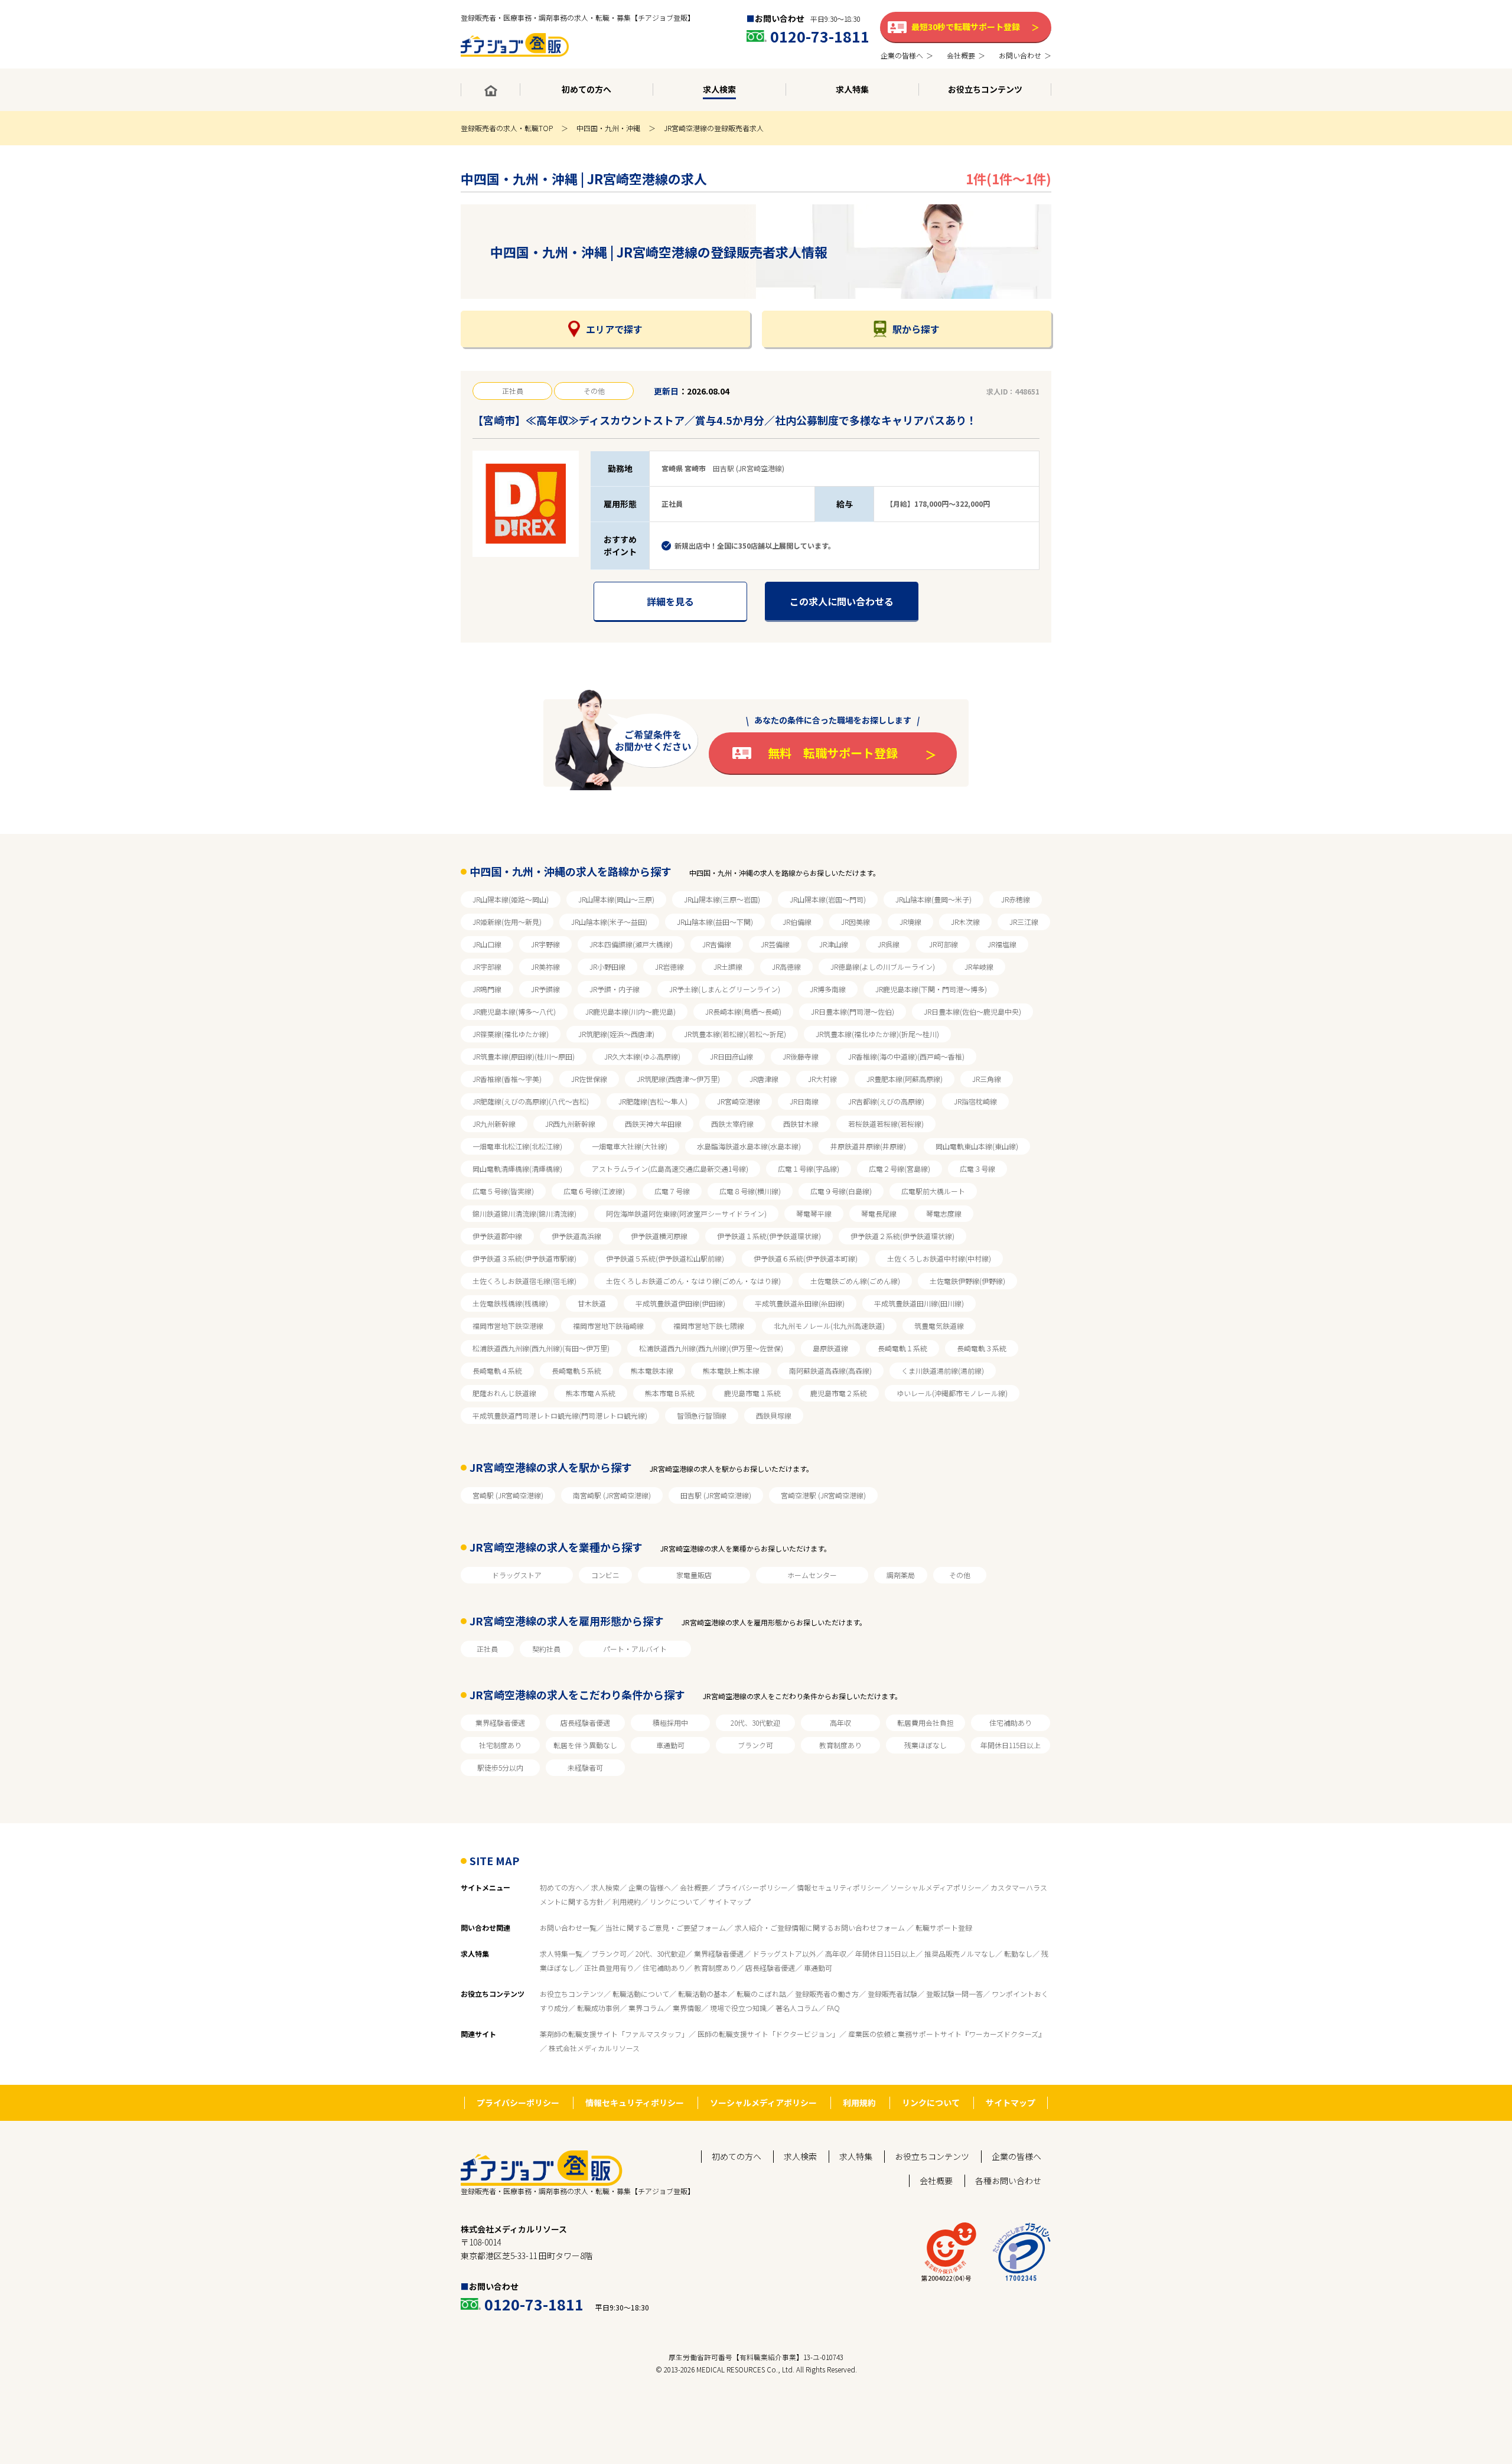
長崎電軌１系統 (902, 1348)
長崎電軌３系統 (982, 1348)
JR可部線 (944, 944)
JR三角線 (987, 1079)
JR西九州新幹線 (570, 1124)
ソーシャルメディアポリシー (936, 1887)
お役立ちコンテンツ (572, 1994)
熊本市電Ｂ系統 (670, 1393)
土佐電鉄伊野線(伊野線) (967, 1281)
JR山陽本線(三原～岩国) (722, 899)
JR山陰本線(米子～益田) (609, 922)
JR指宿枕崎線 (975, 1101)
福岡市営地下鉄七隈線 (709, 1326)
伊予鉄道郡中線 (497, 1236)
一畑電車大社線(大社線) (630, 1146)
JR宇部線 (487, 967)
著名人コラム (797, 2008)
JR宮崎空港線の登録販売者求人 (714, 128)
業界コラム (646, 2008)
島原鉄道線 (830, 1348)
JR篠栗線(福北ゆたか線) (511, 1034)
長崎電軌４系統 (497, 1370)
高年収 (840, 1722)
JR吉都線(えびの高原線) (886, 1101)
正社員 (487, 1649)
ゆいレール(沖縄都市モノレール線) (952, 1393)
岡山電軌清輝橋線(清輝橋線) (517, 1169)
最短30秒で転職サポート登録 (966, 27)
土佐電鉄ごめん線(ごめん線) (855, 1281)
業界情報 (687, 2008)
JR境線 (910, 922)
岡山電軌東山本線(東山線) (977, 1146)
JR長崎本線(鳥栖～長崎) (743, 1011)
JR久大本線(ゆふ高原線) (642, 1056)
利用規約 (627, 1901)
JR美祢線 (545, 967)
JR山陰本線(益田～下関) (715, 922)
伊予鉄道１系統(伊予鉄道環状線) (769, 1236)
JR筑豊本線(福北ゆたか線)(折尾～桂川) (877, 1034)
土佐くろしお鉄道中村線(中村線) (939, 1258)
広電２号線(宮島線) (900, 1169)
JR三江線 (1024, 922)
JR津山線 (834, 944)
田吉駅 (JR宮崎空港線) (716, 1495)
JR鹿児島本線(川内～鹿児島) (630, 1011)
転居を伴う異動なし (585, 1745)
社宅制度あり (500, 1745)
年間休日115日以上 (1011, 1745)
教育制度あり (840, 1745)
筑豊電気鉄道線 (939, 1326)
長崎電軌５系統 (576, 1370)
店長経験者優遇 (585, 1722)
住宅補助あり (1011, 1722)
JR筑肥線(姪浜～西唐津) (616, 1034)
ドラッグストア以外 (784, 1953)
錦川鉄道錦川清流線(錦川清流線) (524, 1213)
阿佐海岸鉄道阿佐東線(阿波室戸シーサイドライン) (686, 1213)
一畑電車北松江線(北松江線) (517, 1146)
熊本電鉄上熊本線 (731, 1370)
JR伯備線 (797, 922)
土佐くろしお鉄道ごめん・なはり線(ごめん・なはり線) (693, 1281)
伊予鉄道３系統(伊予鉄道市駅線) (524, 1258)
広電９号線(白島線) (841, 1191)
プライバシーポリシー (752, 1887)
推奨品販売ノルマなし (960, 1953)
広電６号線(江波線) (594, 1191)
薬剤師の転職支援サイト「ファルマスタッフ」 (614, 2034)
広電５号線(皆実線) (503, 1191)
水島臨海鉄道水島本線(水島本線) (749, 1146)
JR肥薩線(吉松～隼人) (653, 1101)
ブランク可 (755, 1745)
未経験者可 (585, 1767)
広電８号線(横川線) (750, 1191)
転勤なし (1018, 1953)
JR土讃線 (728, 967)
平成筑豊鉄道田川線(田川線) (919, 1303)
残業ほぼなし (926, 1745)
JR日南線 (804, 1101)
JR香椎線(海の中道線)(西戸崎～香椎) (906, 1056)
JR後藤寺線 (801, 1056)
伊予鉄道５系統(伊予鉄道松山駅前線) (665, 1258)
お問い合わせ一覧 (568, 1927)
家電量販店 (694, 1575)
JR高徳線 (786, 967)
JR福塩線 (1002, 944)
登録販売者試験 (892, 1994)
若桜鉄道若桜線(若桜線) (886, 1124)
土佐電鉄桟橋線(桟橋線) (510, 1303)
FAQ (833, 2008)
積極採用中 (670, 1722)
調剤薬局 (901, 1575)
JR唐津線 (764, 1079)
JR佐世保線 (589, 1079)
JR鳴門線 (487, 989)
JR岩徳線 (669, 967)
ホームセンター (812, 1575)
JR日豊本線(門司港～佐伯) (853, 1011)
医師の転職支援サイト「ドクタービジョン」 (768, 2034)
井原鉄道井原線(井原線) (868, 1146)
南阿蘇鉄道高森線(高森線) (830, 1370)
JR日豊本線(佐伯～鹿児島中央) (972, 1011)
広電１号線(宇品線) (809, 1169)
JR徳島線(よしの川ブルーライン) (883, 967)
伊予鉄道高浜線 (576, 1236)
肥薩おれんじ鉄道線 (504, 1393)
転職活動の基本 (703, 1994)
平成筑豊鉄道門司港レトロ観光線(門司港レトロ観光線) (560, 1415)
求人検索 (605, 1887)
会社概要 (694, 1887)
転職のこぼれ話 (761, 1994)
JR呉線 (889, 944)
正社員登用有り (609, 1968)
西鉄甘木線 (801, 1124)
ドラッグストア (517, 1575)
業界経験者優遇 (500, 1722)
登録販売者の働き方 (827, 1994)
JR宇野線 (545, 944)
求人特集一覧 (561, 1953)
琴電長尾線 (879, 1213)
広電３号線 (977, 1169)
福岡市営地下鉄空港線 (508, 1326)
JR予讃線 (545, 989)
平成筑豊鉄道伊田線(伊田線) (680, 1303)
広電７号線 (672, 1191)
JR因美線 (856, 922)
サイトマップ (729, 1901)
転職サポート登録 (944, 1927)
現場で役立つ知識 (738, 2008)
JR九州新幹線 (494, 1124)
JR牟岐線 (979, 967)
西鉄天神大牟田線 (653, 1124)
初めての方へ (561, 1887)
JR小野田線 (607, 967)
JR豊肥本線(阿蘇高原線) (905, 1079)
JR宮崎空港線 (739, 1101)
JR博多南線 (828, 989)
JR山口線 (487, 944)
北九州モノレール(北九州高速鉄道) (829, 1326)
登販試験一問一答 (954, 1994)
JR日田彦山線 (731, 1056)
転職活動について (641, 1994)
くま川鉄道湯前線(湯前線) (943, 1370)
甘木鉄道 (592, 1303)
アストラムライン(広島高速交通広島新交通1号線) (670, 1169)
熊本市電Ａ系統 (591, 1393)
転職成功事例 (598, 2008)
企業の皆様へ (650, 1887)
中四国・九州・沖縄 (608, 128)
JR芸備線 (775, 944)
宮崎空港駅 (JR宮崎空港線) (823, 1495)
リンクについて (674, 1901)
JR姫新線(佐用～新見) (507, 922)
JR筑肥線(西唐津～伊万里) (678, 1079)
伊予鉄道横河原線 (659, 1236)
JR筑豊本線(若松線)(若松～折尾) (735, 1034)
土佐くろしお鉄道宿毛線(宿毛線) (524, 1281)
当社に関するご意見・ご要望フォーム (666, 1927)
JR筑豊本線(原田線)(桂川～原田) (524, 1056)
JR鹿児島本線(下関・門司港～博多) (931, 989)
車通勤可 (670, 1745)
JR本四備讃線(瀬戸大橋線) (631, 944)
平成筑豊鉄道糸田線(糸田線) (800, 1303)
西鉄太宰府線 (732, 1124)
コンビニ (605, 1575)
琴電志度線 (944, 1213)
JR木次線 (965, 922)
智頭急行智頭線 (702, 1415)
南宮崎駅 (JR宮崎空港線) (612, 1495)
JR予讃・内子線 (615, 989)
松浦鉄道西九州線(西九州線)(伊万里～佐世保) (711, 1348)
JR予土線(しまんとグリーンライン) (725, 989)
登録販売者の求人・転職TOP (507, 128)
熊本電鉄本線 (652, 1370)
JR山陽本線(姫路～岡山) (511, 899)
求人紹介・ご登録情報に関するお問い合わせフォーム (821, 1927)
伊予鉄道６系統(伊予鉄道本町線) (806, 1258)
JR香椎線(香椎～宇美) (507, 1079)
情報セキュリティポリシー (839, 1887)
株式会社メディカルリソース (594, 2048)
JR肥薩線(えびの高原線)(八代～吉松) (531, 1101)
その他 (960, 1575)
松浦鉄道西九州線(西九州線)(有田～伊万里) (541, 1348)
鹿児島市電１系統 (752, 1393)
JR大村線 (822, 1079)
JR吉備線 (717, 944)
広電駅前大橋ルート (933, 1191)
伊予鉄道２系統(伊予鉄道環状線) (902, 1236)
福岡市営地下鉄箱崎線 (608, 1326)
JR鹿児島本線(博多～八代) (514, 1011)
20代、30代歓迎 (755, 1722)
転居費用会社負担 (926, 1722)
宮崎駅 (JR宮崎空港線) (508, 1495)
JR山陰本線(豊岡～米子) (933, 899)
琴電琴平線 (814, 1213)
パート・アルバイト (635, 1649)
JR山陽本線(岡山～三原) (616, 899)
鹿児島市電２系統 (839, 1393)
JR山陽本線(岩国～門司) (828, 899)
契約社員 (546, 1649)
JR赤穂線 (1016, 899)
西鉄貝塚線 (774, 1415)
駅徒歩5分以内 (500, 1767)
